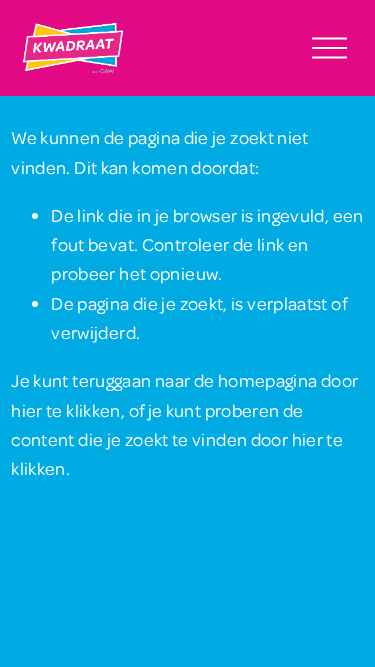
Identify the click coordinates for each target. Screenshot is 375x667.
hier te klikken (66, 410)
